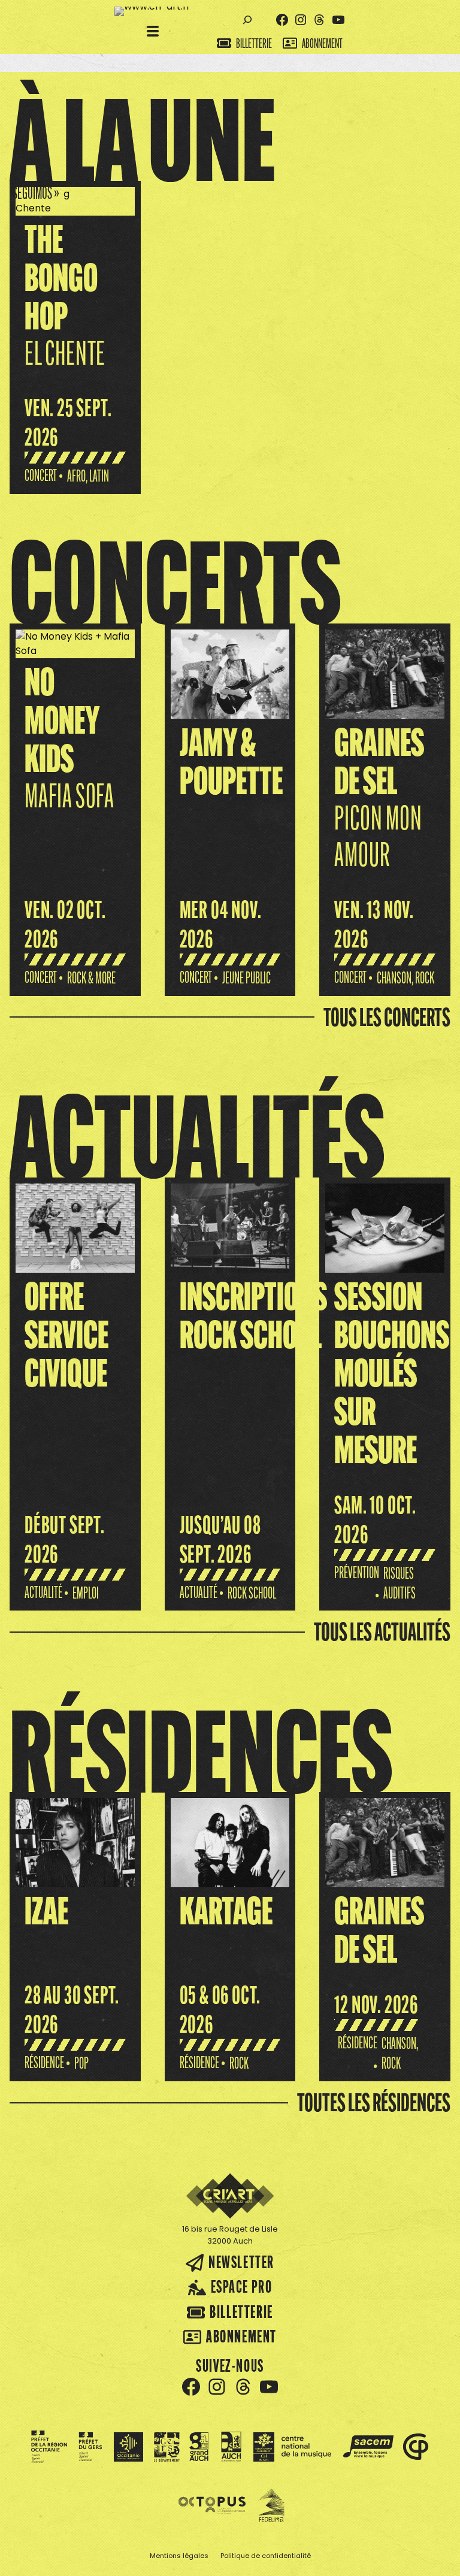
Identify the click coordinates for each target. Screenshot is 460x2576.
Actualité (43, 1592)
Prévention (357, 1572)
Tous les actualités (382, 1631)
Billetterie (254, 43)
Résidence (44, 2062)
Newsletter (241, 2262)
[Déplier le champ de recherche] (248, 20)
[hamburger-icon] (153, 32)
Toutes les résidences (374, 2102)
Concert (41, 475)
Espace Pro (242, 2286)
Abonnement (322, 43)
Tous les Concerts (387, 1017)
